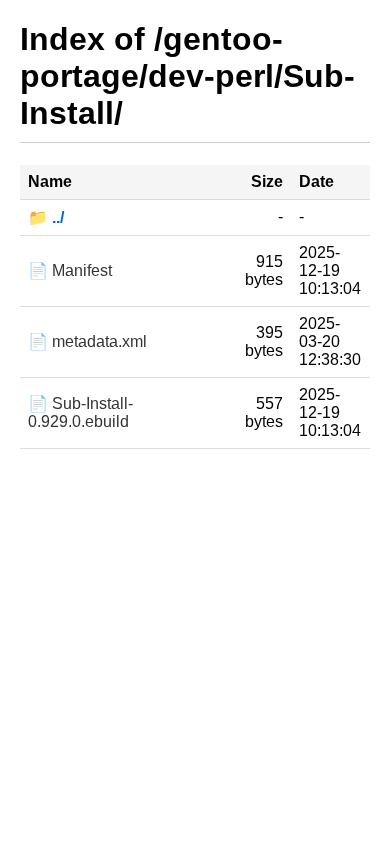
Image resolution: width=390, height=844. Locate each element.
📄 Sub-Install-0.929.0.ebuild (80, 412)
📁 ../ (46, 217)
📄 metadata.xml (87, 341)
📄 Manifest (70, 270)
